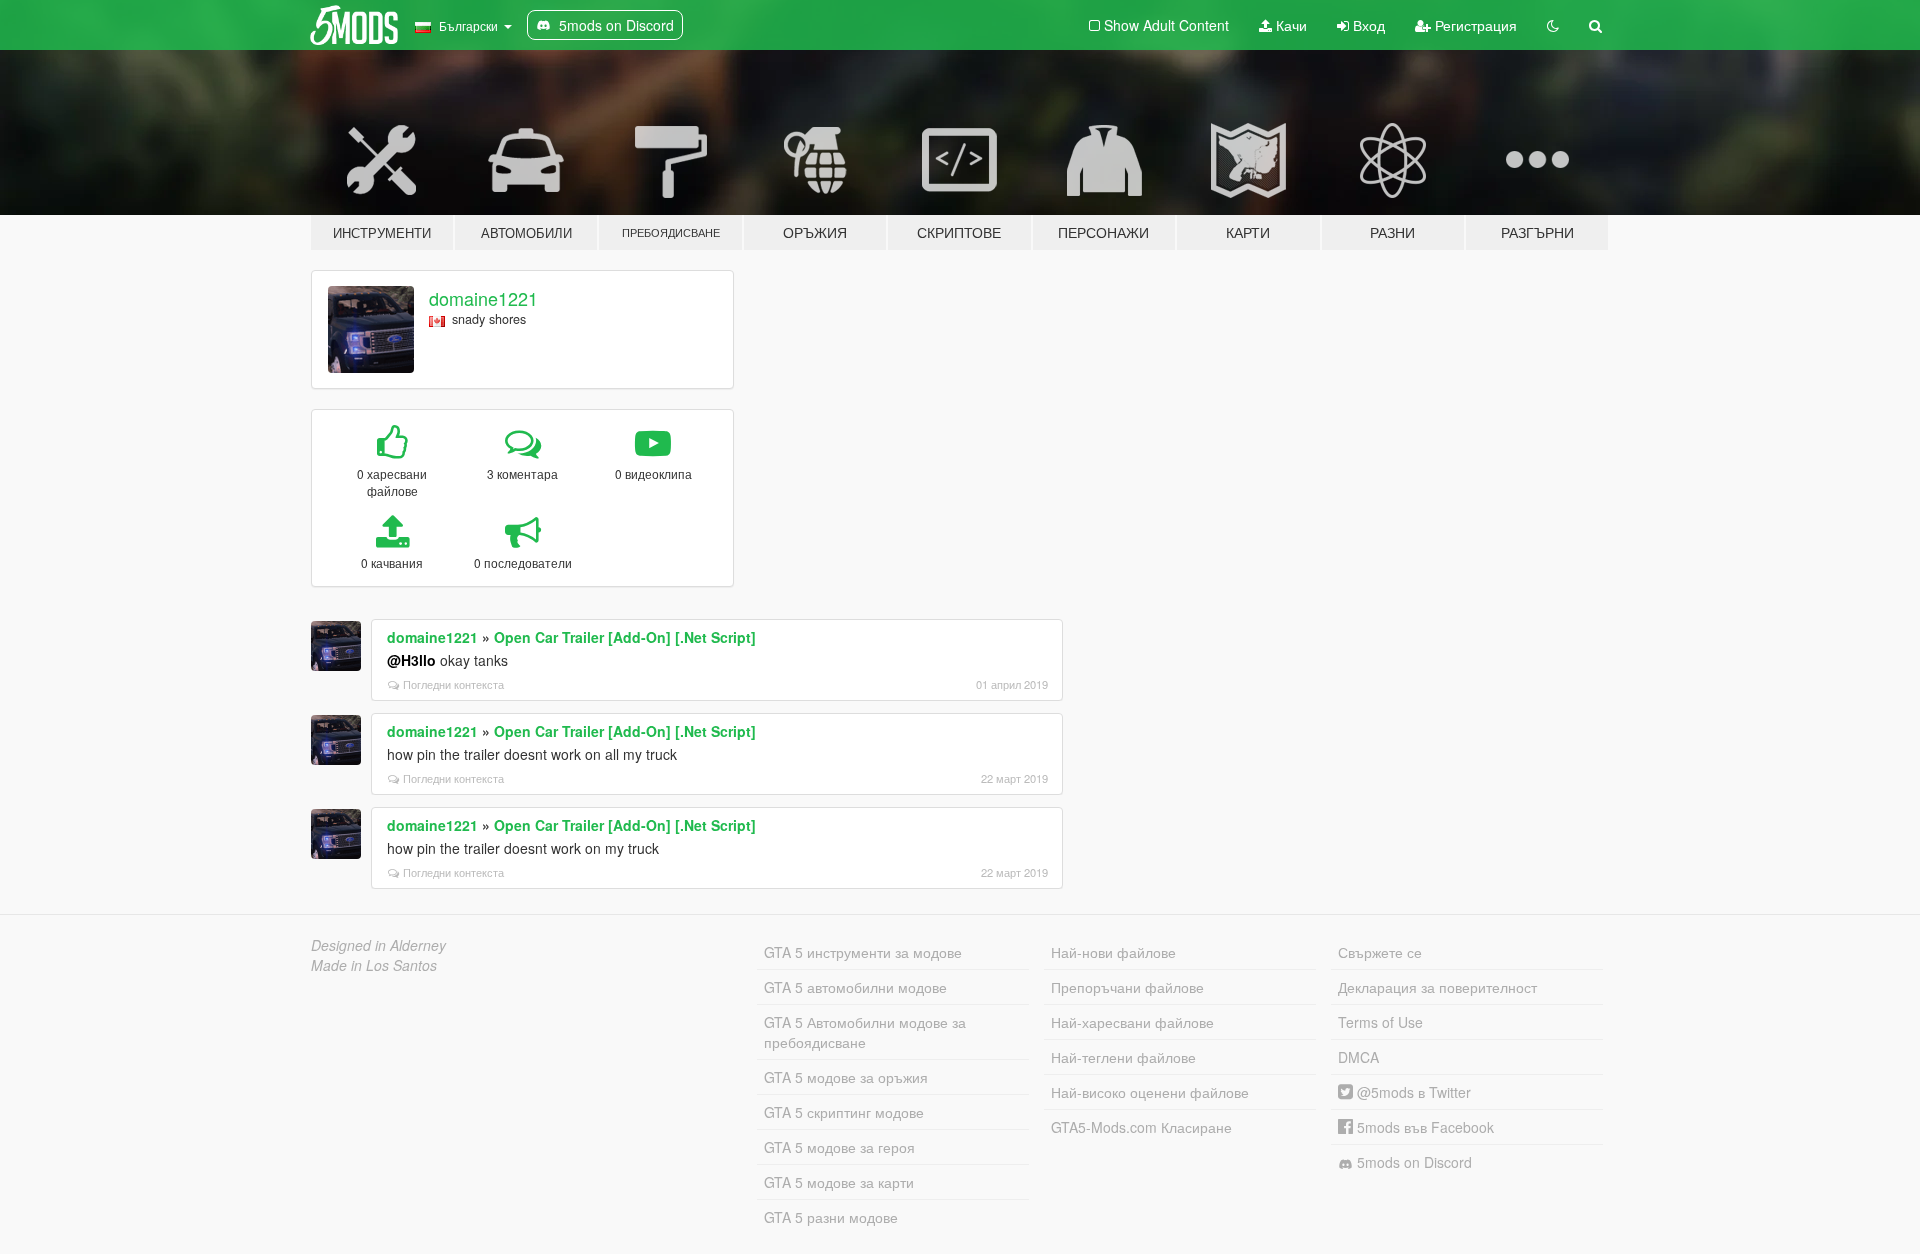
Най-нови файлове (1113, 952)
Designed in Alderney (378, 945)
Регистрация (1474, 25)
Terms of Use (1380, 1022)
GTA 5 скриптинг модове (844, 1112)
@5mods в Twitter (1412, 1092)
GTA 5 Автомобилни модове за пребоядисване (865, 1032)
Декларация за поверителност (1437, 987)
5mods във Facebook (1423, 1127)
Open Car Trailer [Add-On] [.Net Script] (625, 637)
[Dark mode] (1553, 25)
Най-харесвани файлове (1132, 1022)
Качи (1289, 25)
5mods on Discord (1412, 1162)
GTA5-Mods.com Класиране (1141, 1127)
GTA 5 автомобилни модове (855, 987)
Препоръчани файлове (1127, 987)
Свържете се (1380, 952)
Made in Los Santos (374, 965)
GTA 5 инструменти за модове (863, 952)
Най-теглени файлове (1123, 1057)
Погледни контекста (453, 684)
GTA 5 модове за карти (839, 1182)
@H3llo (411, 660)
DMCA (1358, 1057)
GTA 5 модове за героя (839, 1147)
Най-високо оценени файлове (1150, 1092)
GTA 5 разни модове (831, 1217)
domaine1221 (483, 298)
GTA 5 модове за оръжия (846, 1077)
